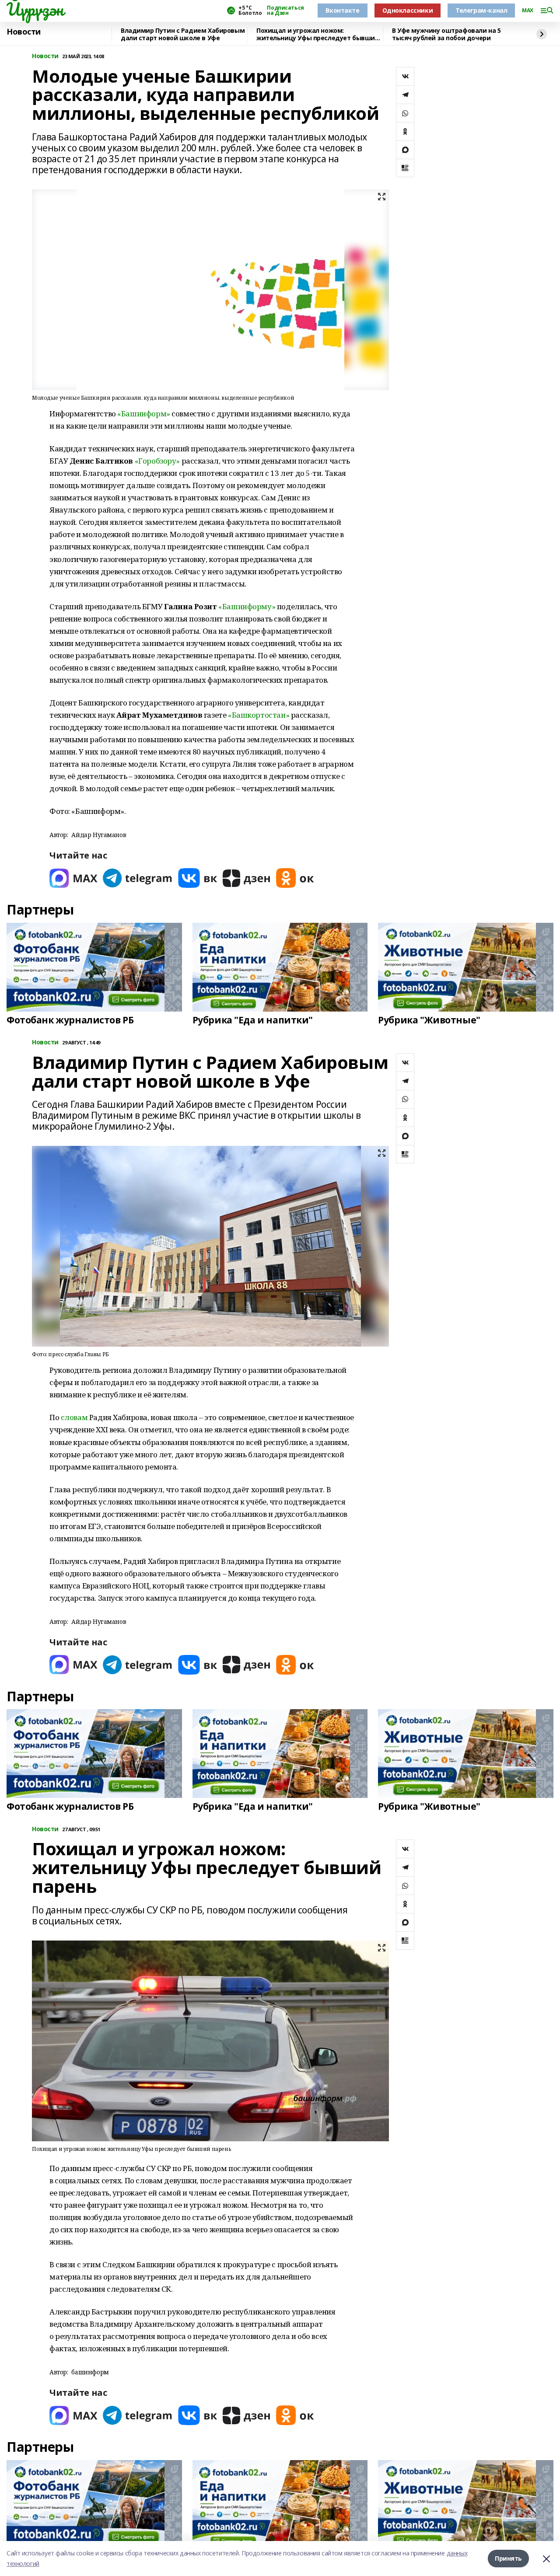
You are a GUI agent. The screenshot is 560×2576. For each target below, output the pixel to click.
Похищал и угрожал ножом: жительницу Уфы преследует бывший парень (318, 34)
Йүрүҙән (35, 9)
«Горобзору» (157, 461)
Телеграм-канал (481, 10)
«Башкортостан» (259, 715)
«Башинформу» (247, 606)
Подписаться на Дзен (285, 10)
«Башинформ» (143, 414)
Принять (508, 2558)
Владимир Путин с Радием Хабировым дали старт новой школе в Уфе (183, 34)
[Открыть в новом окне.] (73, 878)
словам (74, 1417)
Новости (24, 32)
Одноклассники (408, 10)
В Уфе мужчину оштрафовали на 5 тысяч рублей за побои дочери (446, 34)
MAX (528, 10)
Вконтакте (342, 10)
